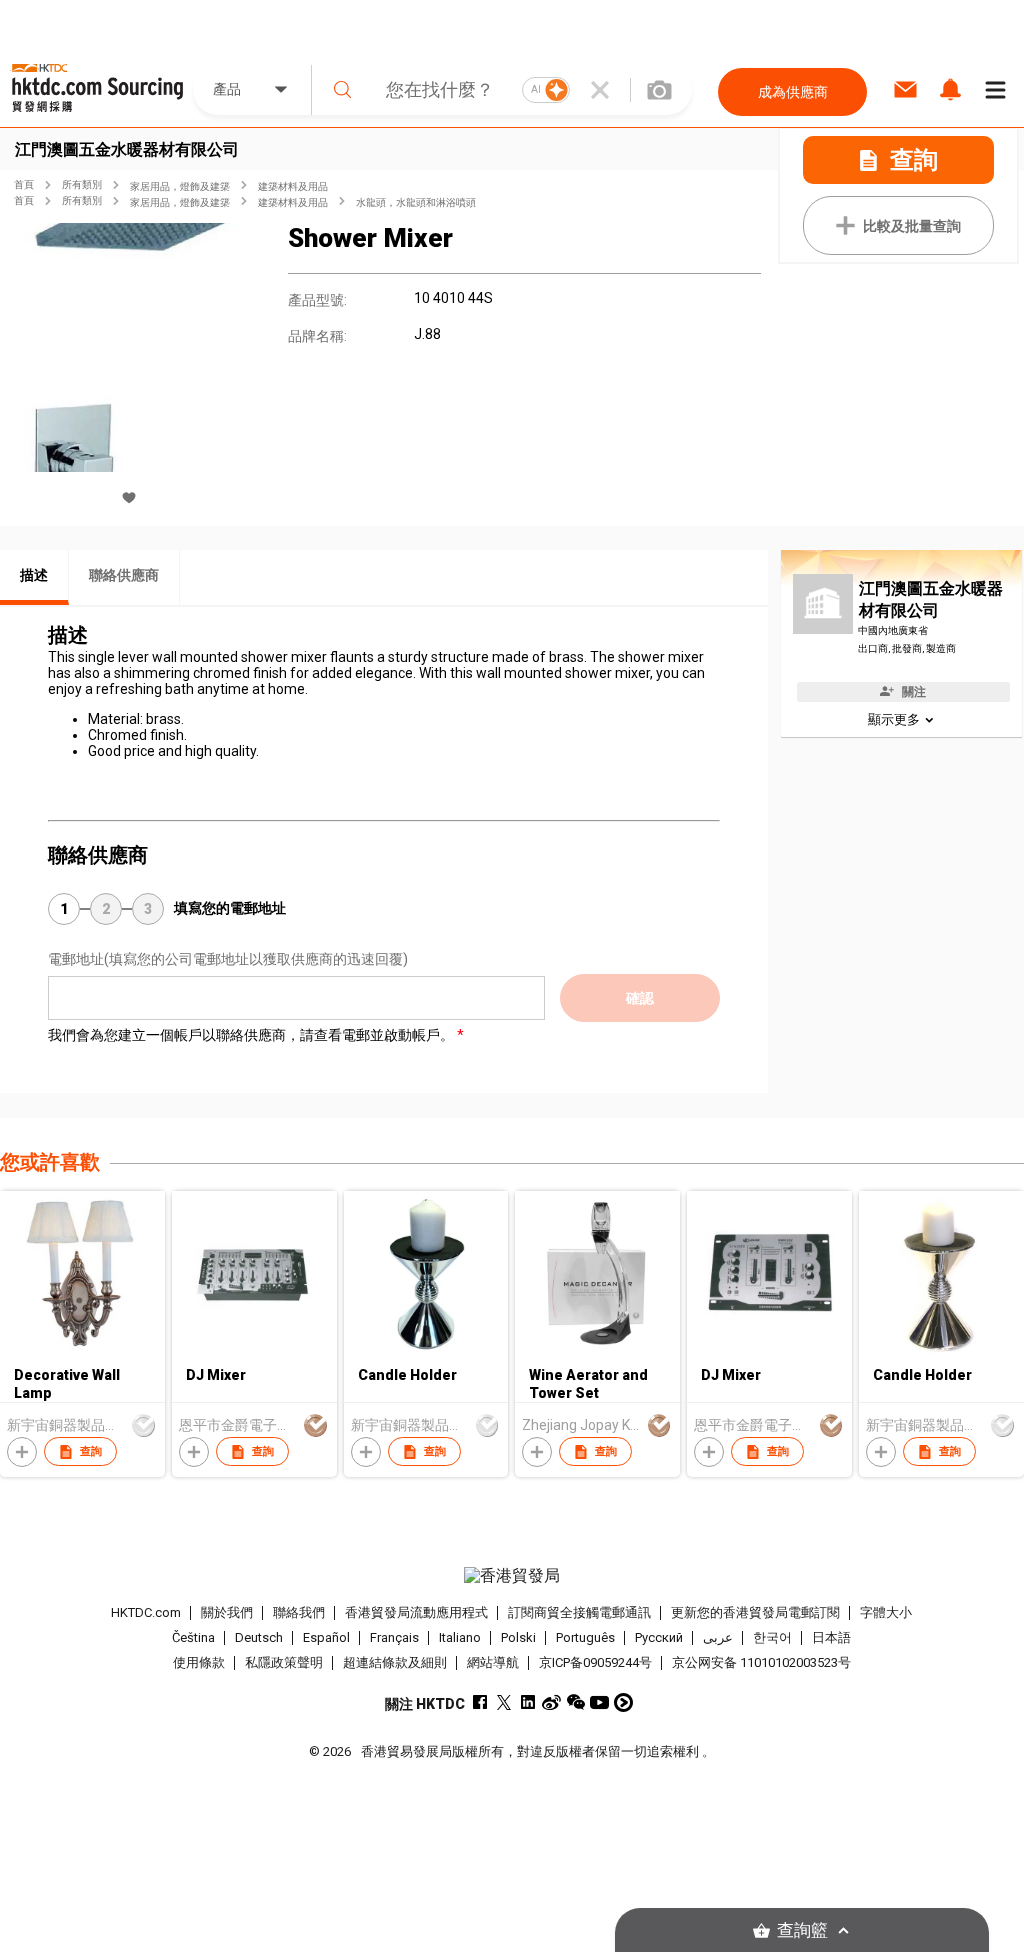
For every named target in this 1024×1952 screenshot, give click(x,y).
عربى (718, 1637)
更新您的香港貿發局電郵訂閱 (755, 1612)
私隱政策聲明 (284, 1662)
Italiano (460, 1637)
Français (394, 1637)
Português (585, 1637)
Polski (518, 1637)
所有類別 (82, 184)
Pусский (659, 1637)
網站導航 (493, 1662)
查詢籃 (802, 1930)
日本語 (831, 1637)
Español (326, 1637)
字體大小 (886, 1612)
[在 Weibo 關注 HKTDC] (551, 1702)
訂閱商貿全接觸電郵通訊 (579, 1612)
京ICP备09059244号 (595, 1662)
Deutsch (259, 1637)
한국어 (772, 1637)
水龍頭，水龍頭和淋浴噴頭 (416, 202)
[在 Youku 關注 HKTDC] (623, 1702)
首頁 (24, 184)
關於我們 (227, 1612)
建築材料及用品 (293, 186)
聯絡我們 (299, 1612)
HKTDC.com (146, 1612)
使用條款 (199, 1662)
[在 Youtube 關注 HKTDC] (599, 1702)
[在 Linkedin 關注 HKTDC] (527, 1702)
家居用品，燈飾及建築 (180, 186)
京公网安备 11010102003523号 (761, 1662)
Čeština (193, 1637)
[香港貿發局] (512, 1576)
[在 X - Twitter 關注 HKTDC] (503, 1702)
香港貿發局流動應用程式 (416, 1612)
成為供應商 (793, 92)
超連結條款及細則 (395, 1662)
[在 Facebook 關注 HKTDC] (479, 1702)
